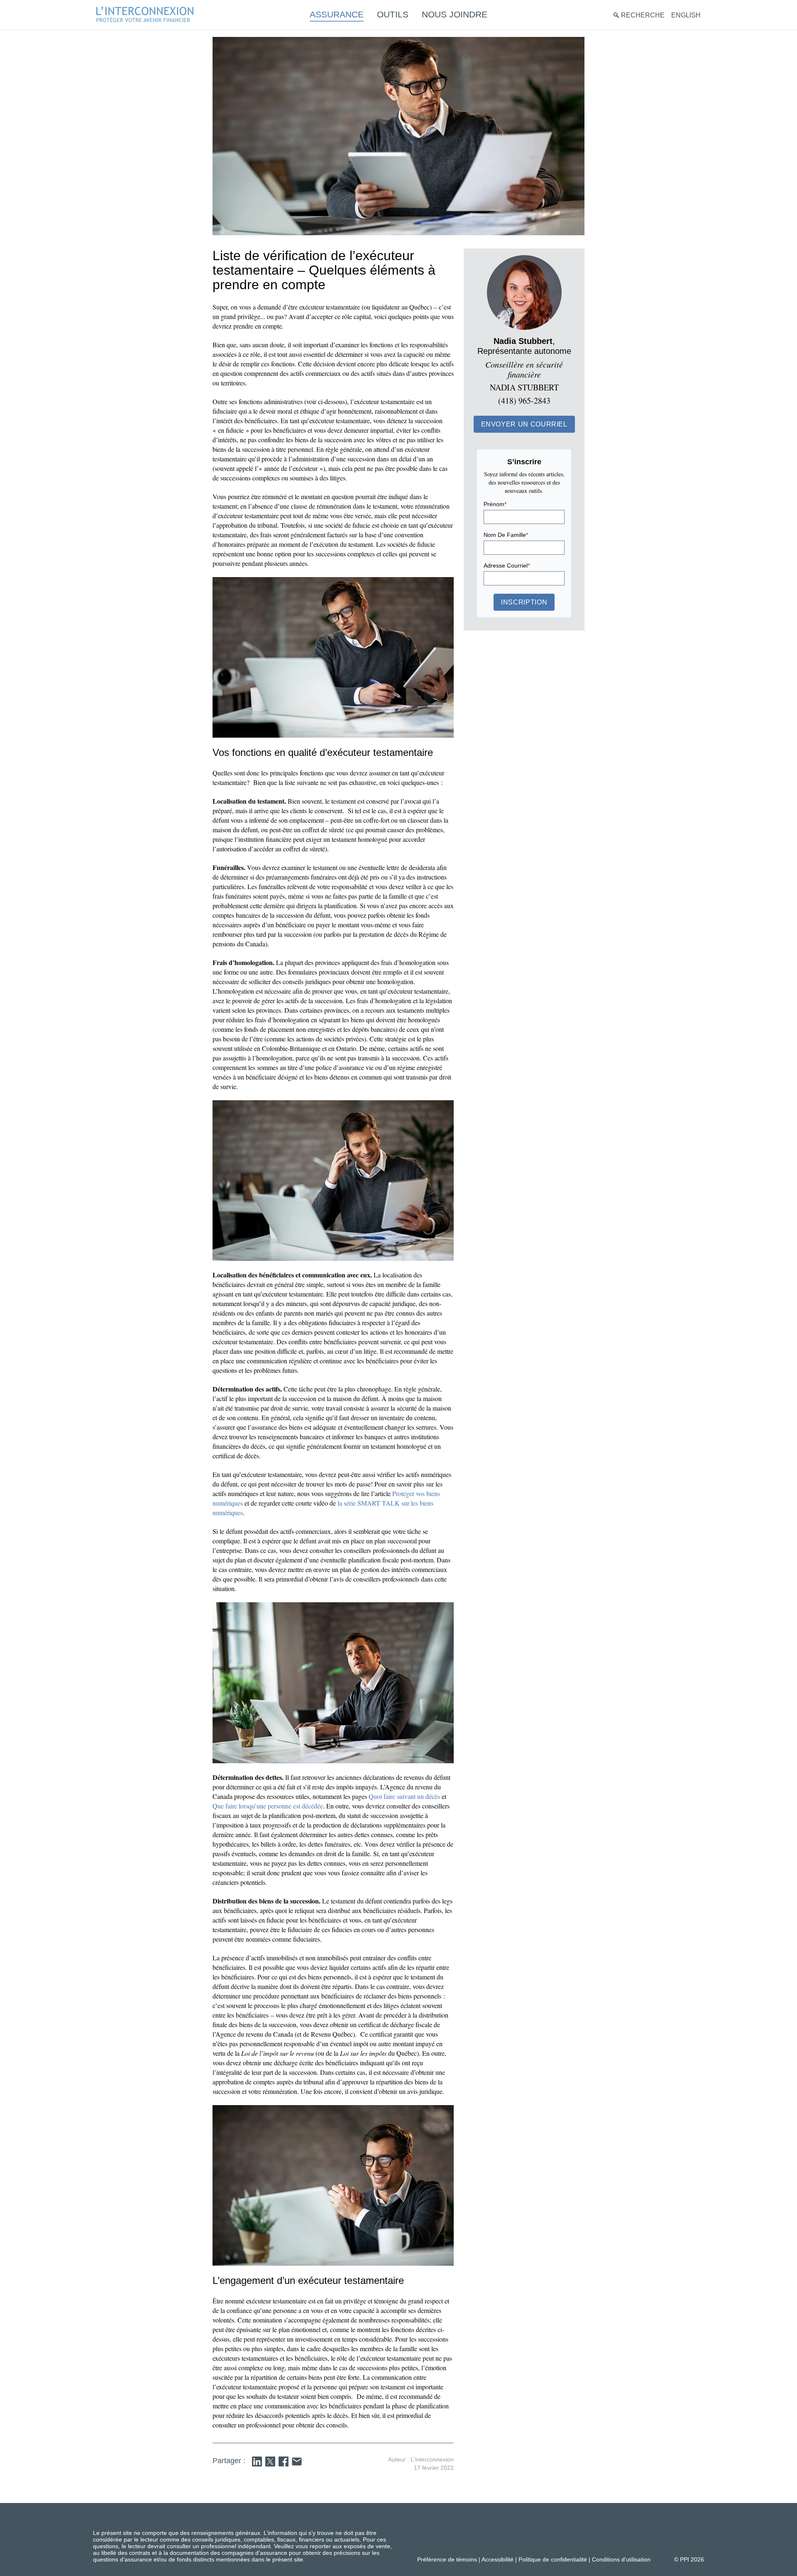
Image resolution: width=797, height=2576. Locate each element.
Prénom (495, 504)
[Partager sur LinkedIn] (257, 2461)
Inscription (524, 602)
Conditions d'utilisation (621, 2559)
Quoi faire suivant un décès (404, 1796)
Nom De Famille (506, 535)
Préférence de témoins (447, 2559)
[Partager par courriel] (297, 2461)
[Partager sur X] (270, 2461)
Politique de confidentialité (553, 2559)
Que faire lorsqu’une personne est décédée (268, 1806)
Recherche (643, 15)
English (686, 15)
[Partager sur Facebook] (284, 2461)
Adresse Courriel (507, 565)
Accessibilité (498, 2559)
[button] (524, 424)
